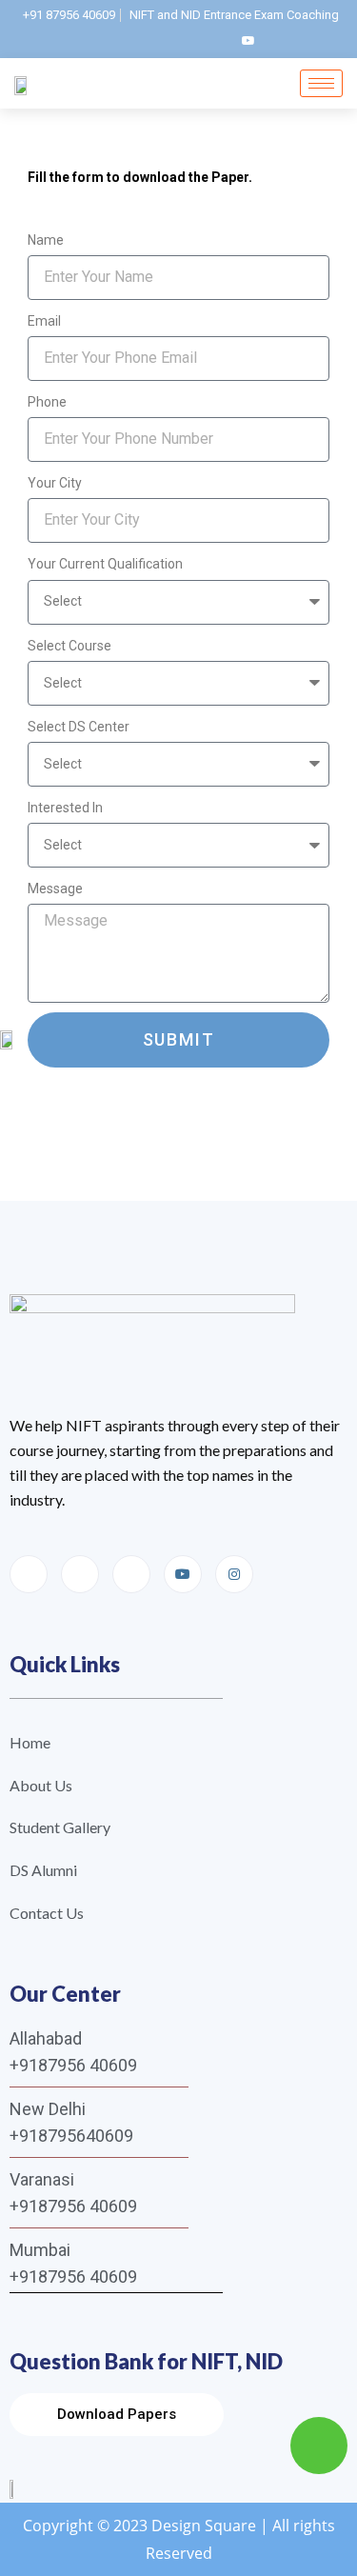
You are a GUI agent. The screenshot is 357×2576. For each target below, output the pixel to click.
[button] (117, 2415)
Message (55, 889)
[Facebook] (119, 40)
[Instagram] (151, 40)
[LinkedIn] (184, 40)
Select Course (69, 646)
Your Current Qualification (105, 564)
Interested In (65, 808)
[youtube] (183, 1574)
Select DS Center (79, 727)
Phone (47, 402)
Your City (55, 483)
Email (44, 321)
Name (46, 240)
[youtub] (248, 40)
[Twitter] (216, 40)
